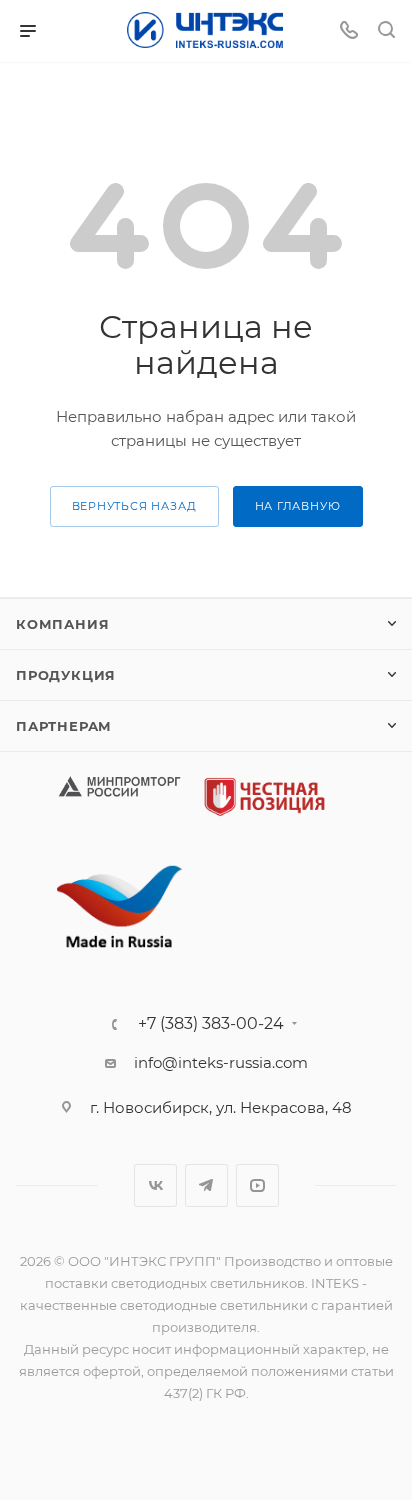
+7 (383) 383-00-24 (211, 1024)
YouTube (257, 1185)
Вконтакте (155, 1185)
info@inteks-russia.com (221, 1062)
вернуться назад (134, 506)
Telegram (206, 1185)
